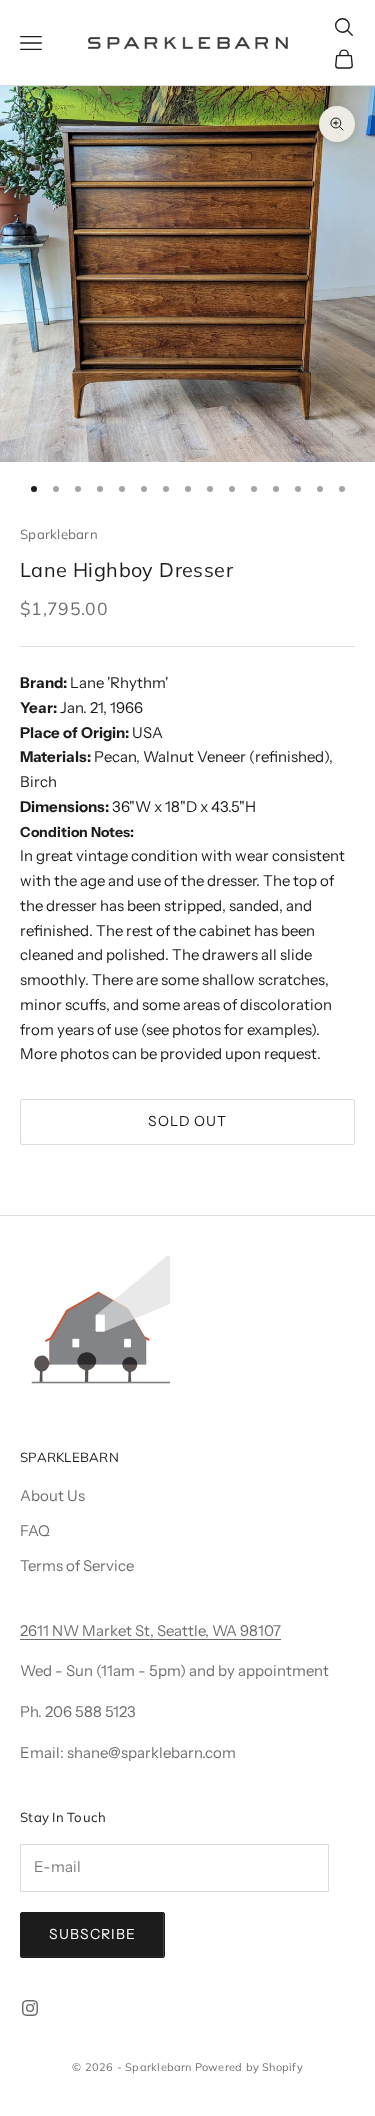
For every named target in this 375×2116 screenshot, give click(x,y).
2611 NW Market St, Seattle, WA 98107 (150, 1630)
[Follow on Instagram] (30, 2008)
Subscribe (92, 1934)
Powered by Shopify (249, 2067)
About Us (52, 1495)
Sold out (188, 1121)
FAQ (35, 1530)
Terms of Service (77, 1565)
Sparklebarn (59, 534)
